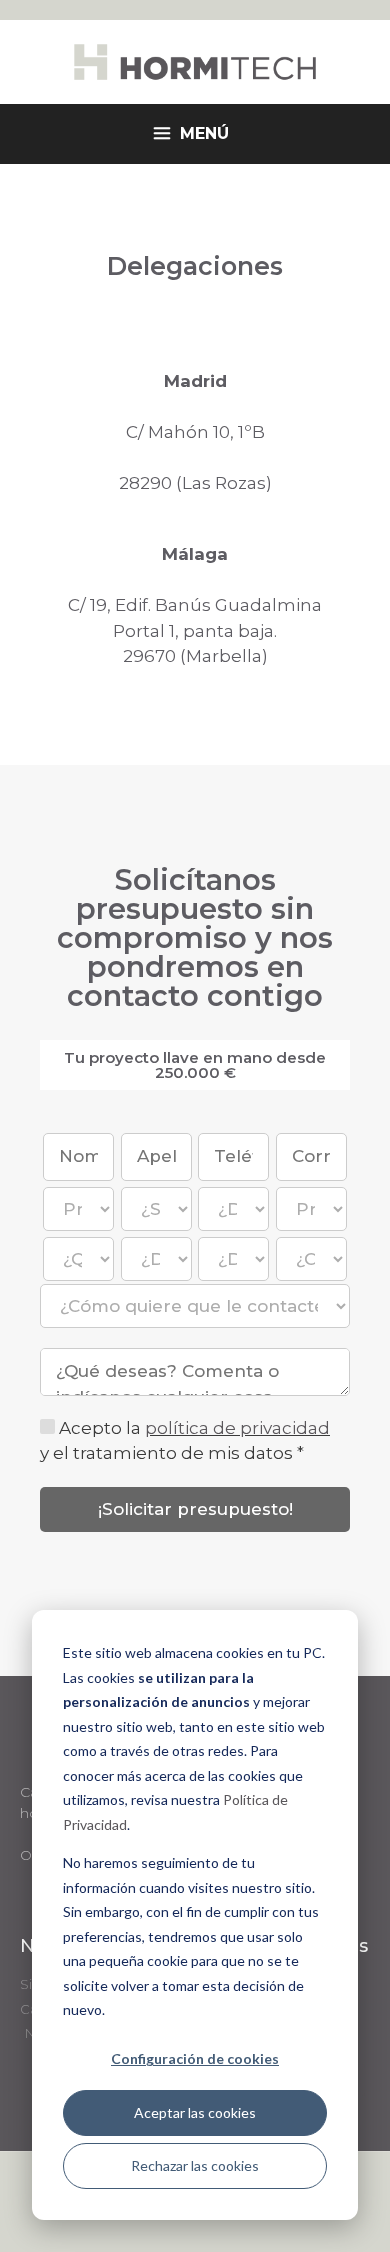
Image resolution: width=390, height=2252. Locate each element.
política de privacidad (237, 1428)
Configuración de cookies (195, 2058)
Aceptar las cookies (195, 2112)
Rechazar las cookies (195, 2165)
